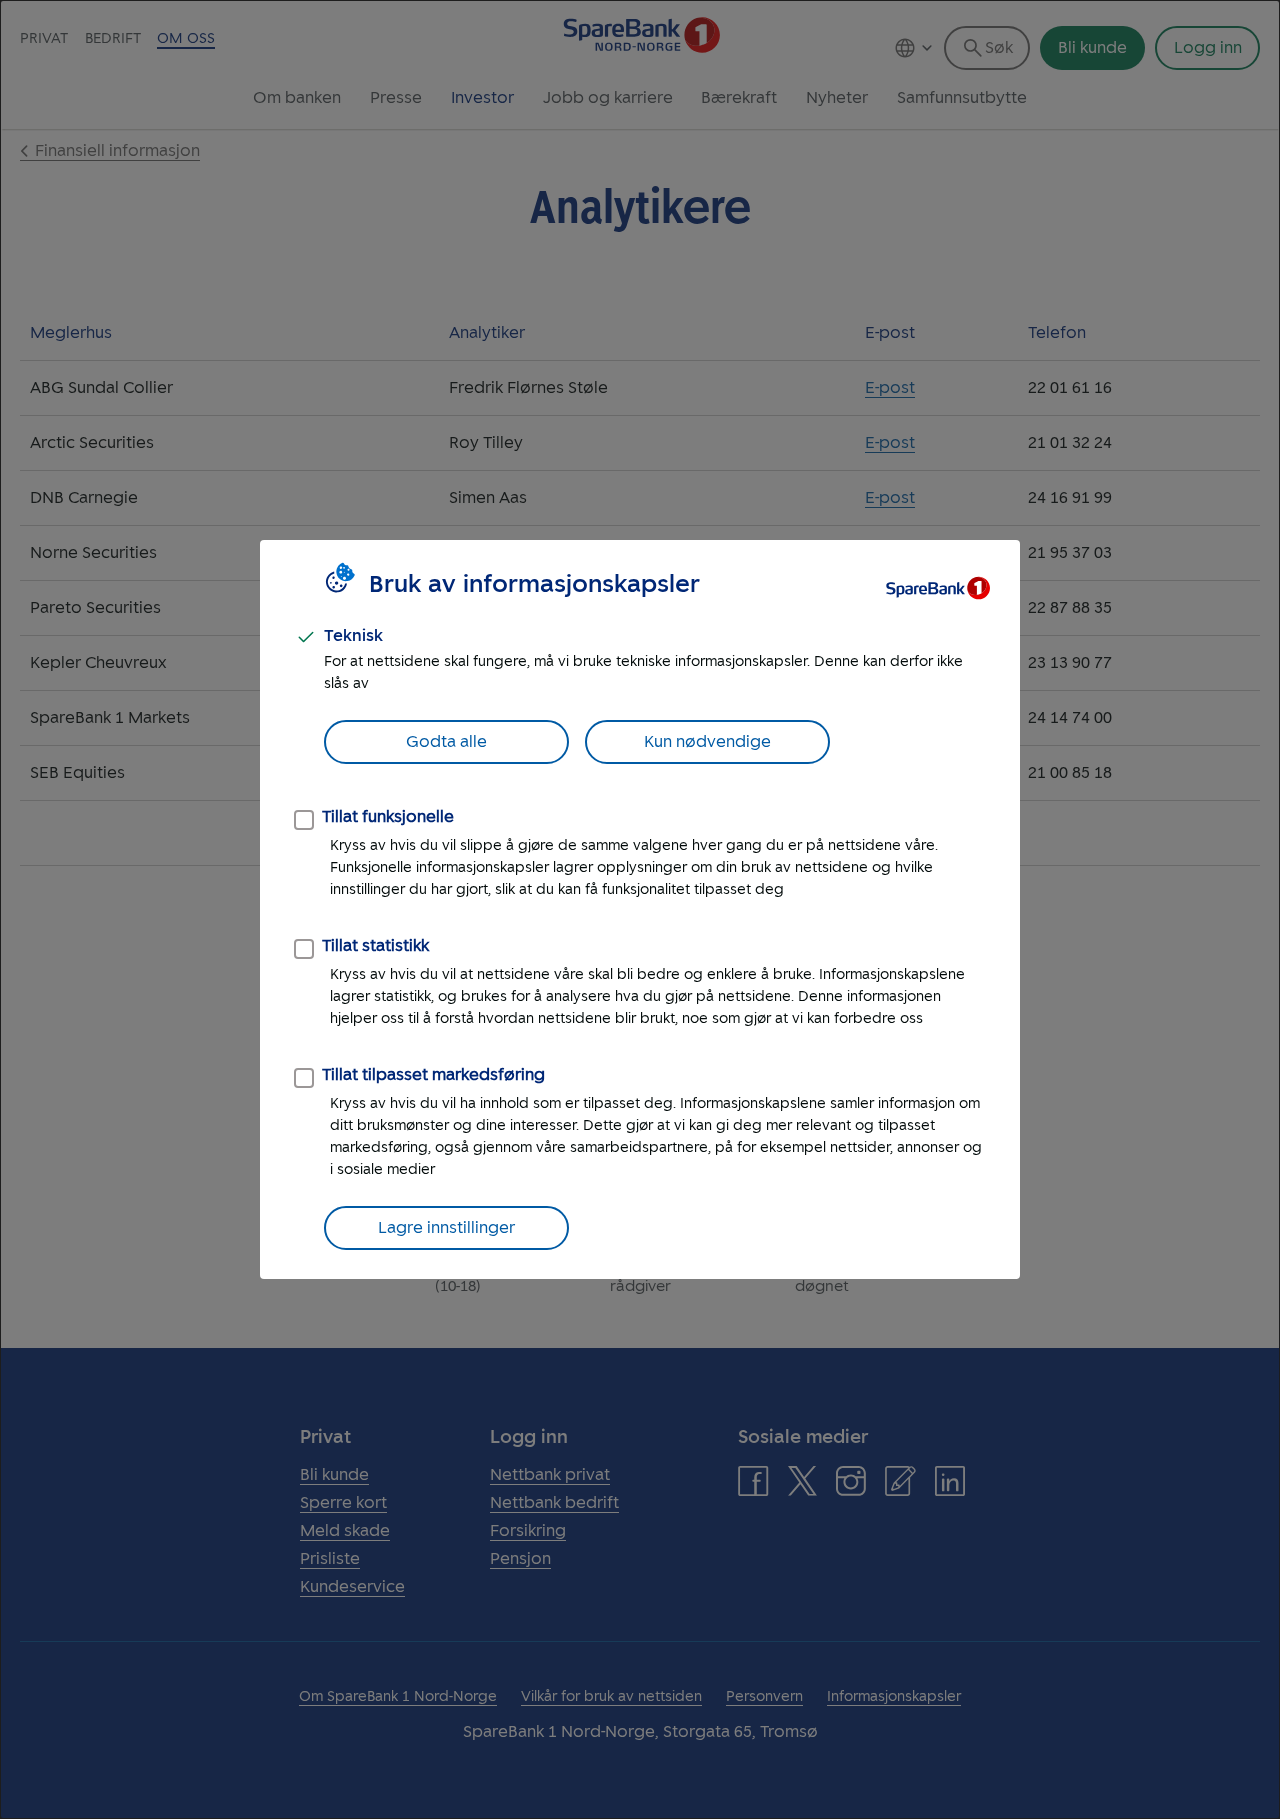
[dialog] (640, 909)
